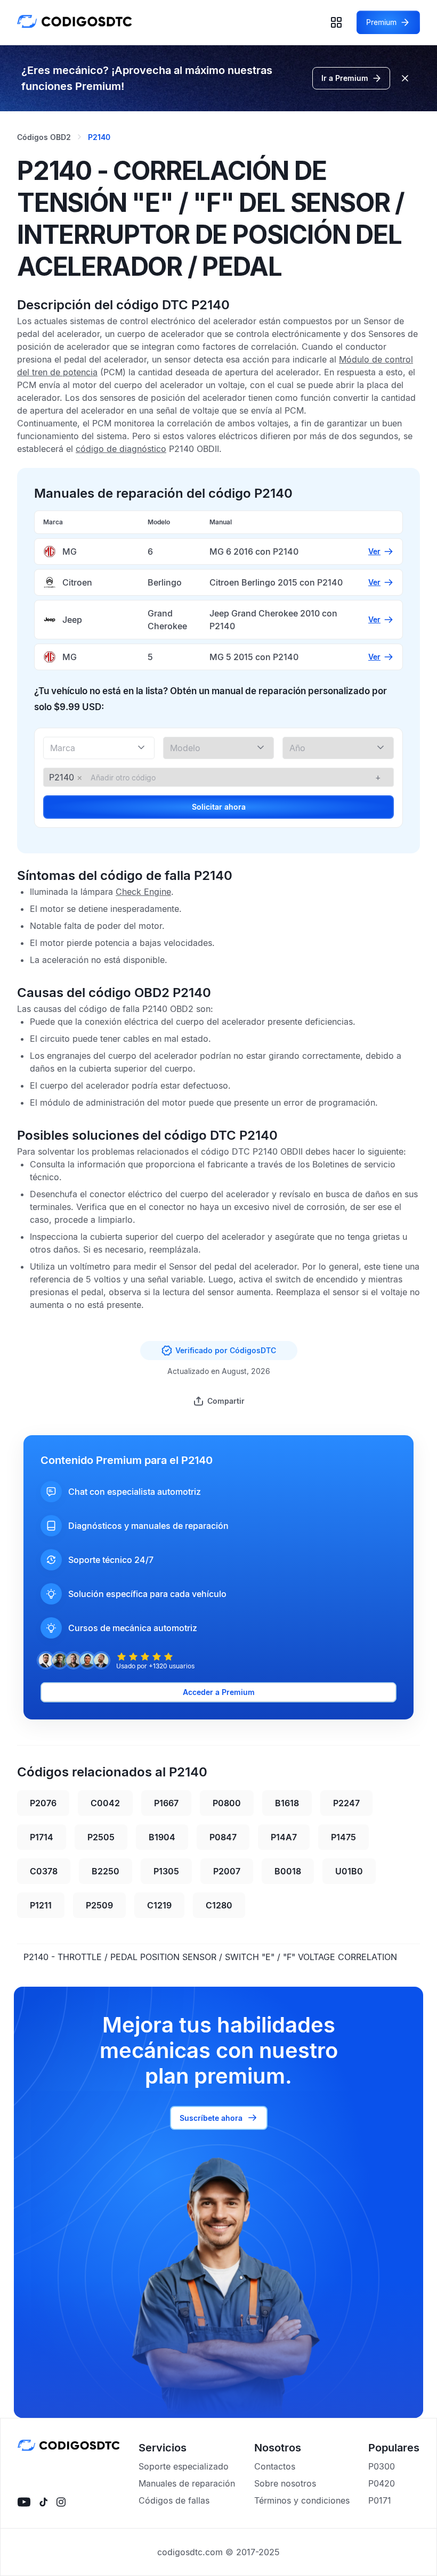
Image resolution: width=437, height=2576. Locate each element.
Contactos (275, 2466)
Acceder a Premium (219, 1692)
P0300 (382, 2466)
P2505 (101, 1837)
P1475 (343, 1837)
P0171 (380, 2500)
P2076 (43, 1803)
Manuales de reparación (187, 2483)
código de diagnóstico (121, 449)
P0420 (382, 2483)
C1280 (219, 1905)
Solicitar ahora (219, 807)
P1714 (42, 1837)
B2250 (106, 1871)
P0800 (227, 1803)
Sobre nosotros (285, 2483)
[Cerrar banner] (405, 78)
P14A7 (284, 1837)
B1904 (162, 1837)
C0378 (44, 1871)
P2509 (99, 1905)
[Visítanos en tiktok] (43, 2502)
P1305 (166, 1871)
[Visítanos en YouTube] (24, 2502)
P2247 (346, 1803)
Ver (374, 551)
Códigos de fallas (174, 2500)
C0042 (105, 1803)
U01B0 (349, 1871)
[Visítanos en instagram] (61, 2502)
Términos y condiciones (302, 2500)
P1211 (41, 1905)
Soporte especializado (184, 2466)
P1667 (166, 1803)
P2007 (227, 1871)
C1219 (159, 1905)
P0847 (223, 1837)
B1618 (287, 1803)
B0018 (288, 1871)
